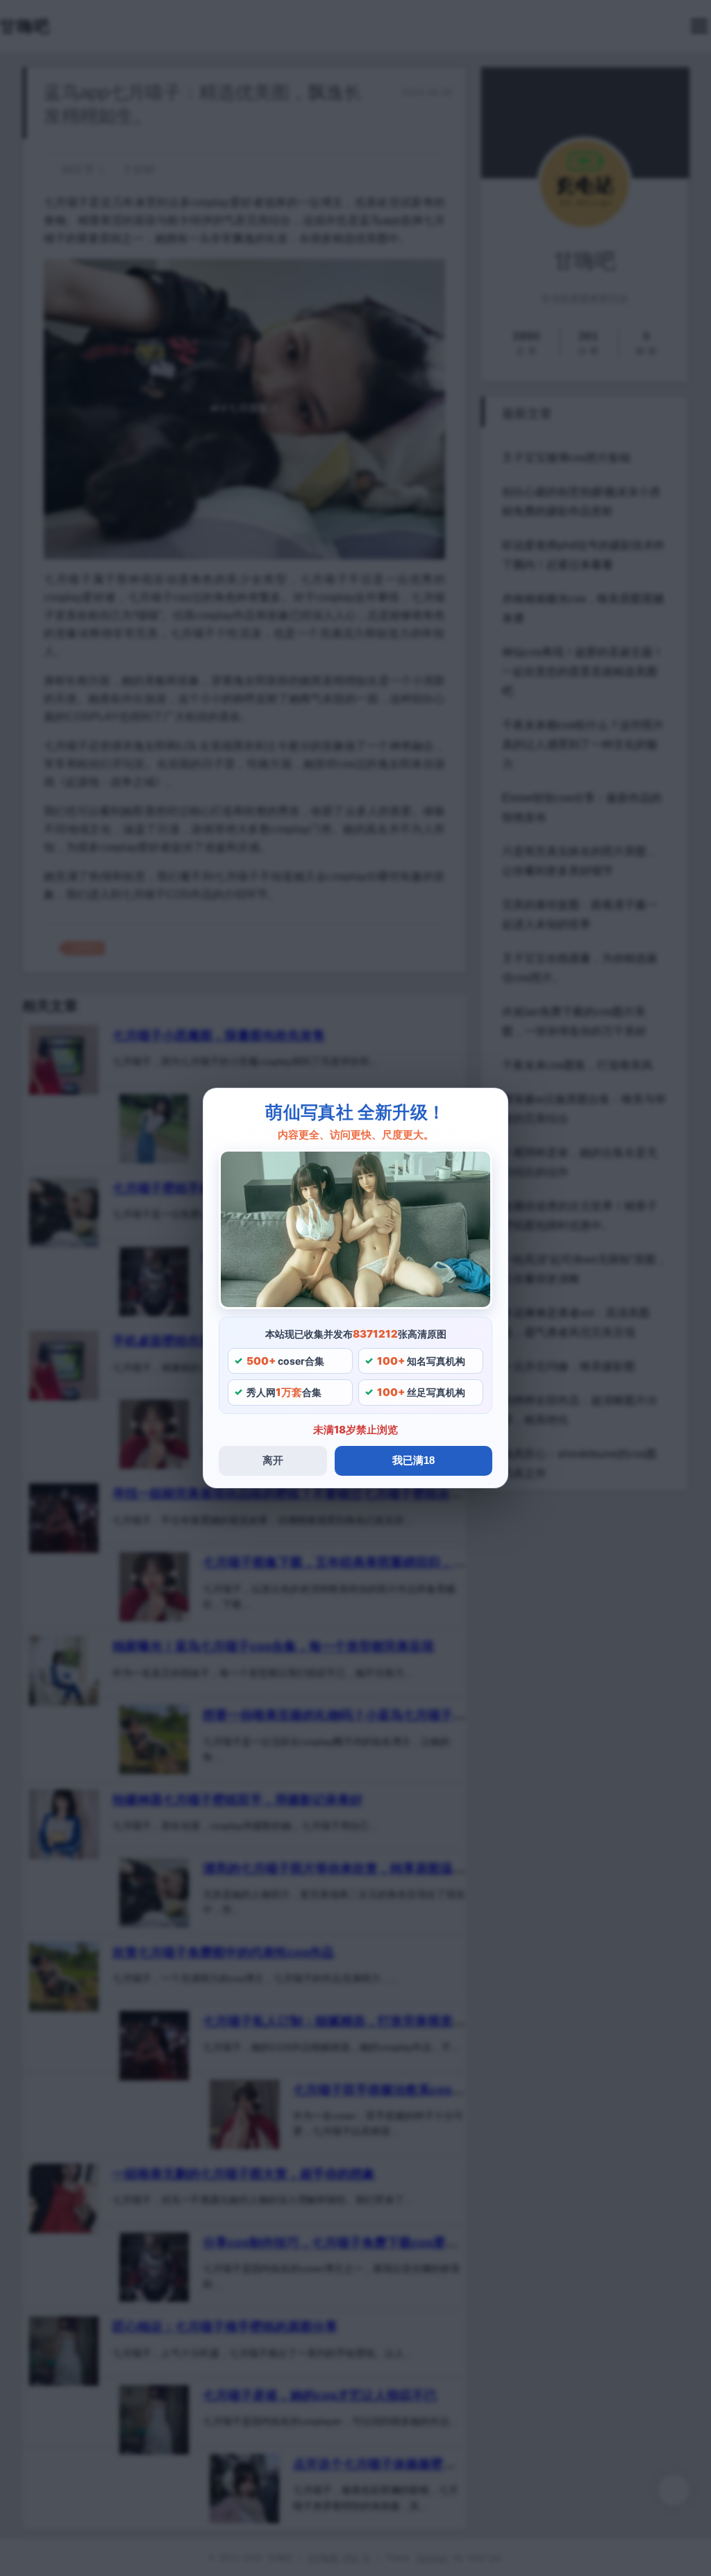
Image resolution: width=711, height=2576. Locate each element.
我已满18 (413, 1460)
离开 (273, 1460)
